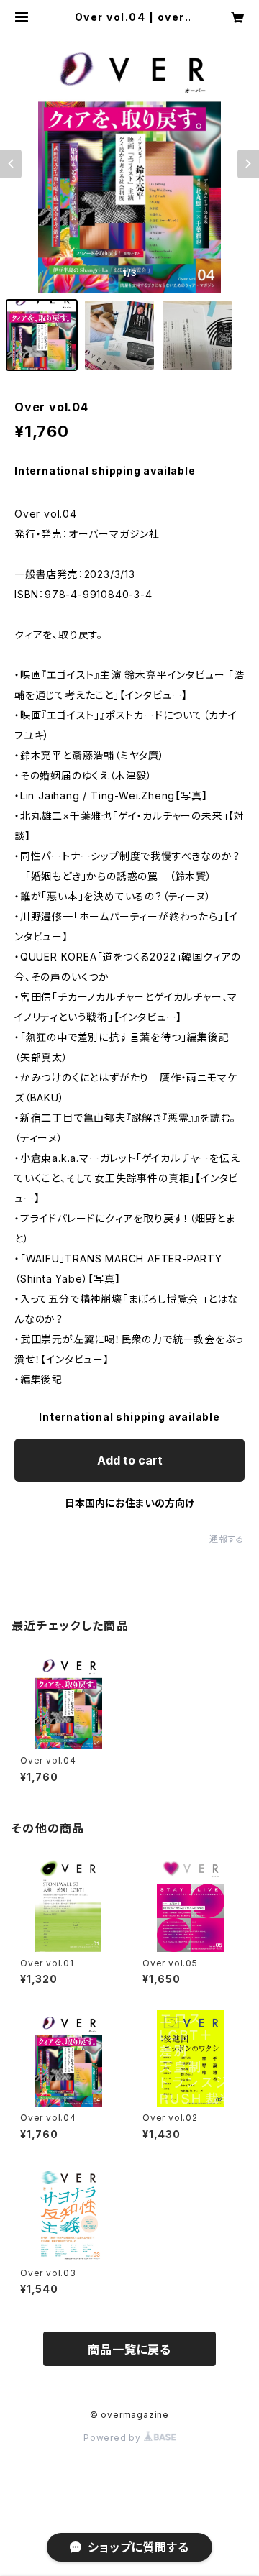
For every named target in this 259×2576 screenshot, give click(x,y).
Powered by (114, 2438)
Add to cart (130, 1460)
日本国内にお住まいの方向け (129, 1503)
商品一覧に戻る (129, 2350)
